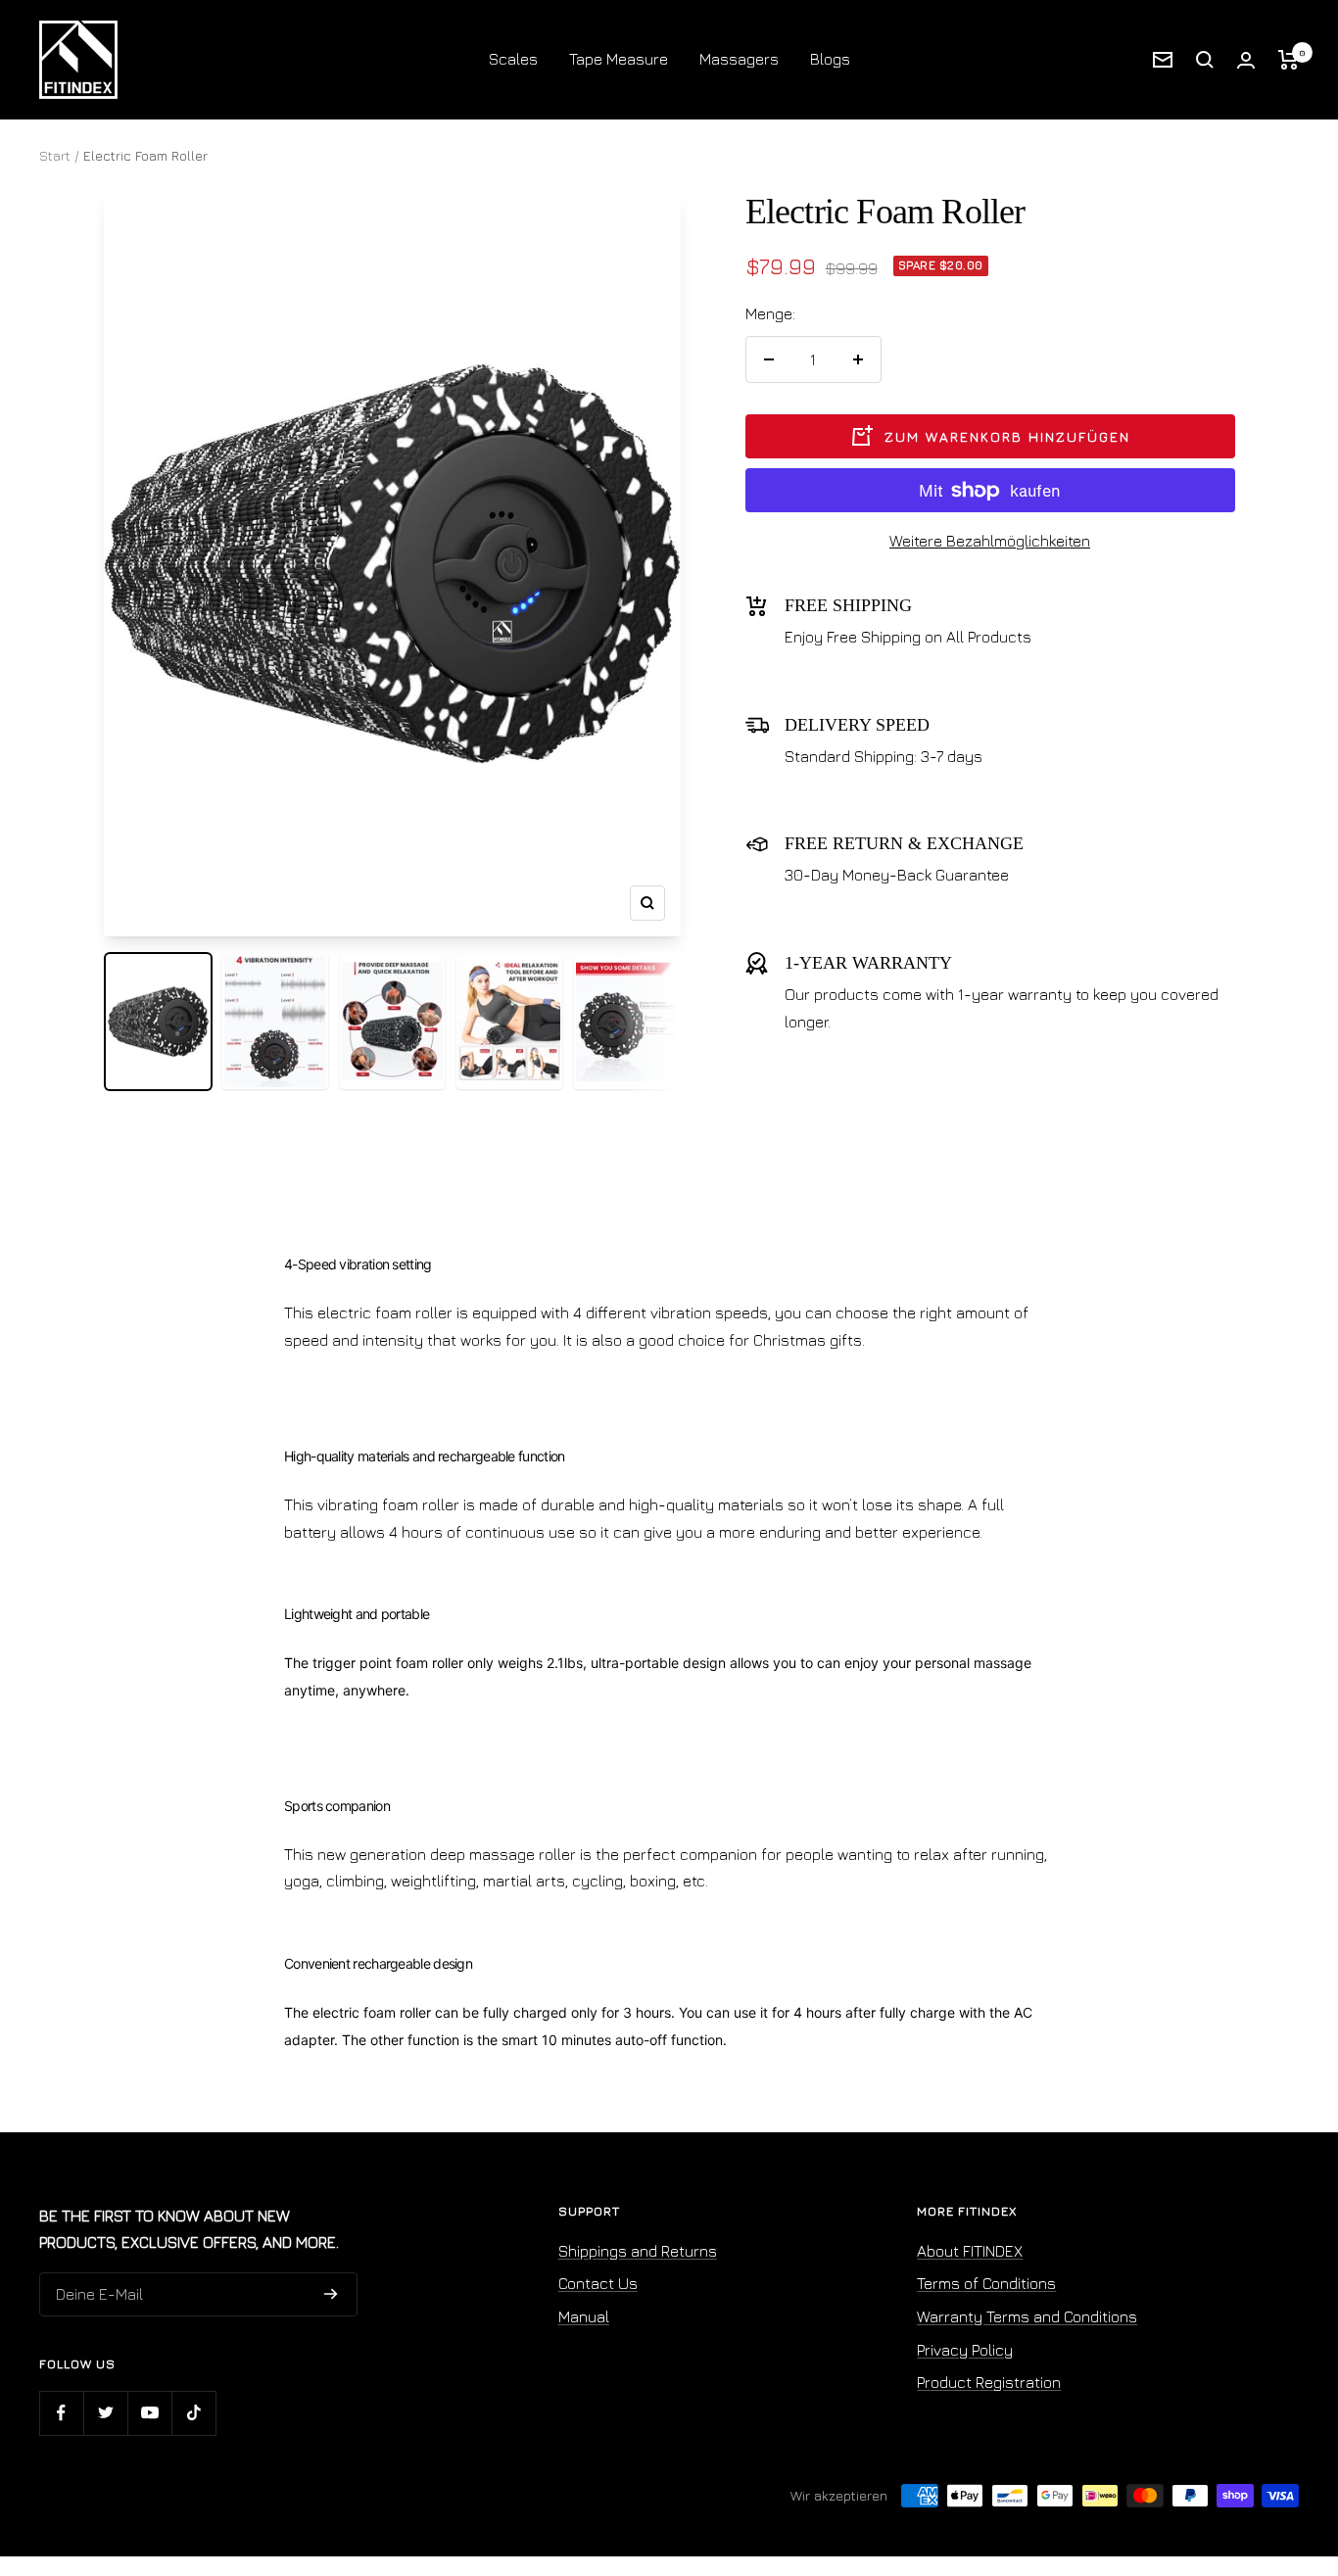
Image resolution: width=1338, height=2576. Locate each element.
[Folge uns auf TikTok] (193, 2413)
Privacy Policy (965, 2350)
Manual (584, 2316)
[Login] (1246, 60)
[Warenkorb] (1289, 60)
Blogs (830, 59)
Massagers (739, 59)
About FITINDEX (970, 2251)
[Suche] (1205, 60)
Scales (513, 59)
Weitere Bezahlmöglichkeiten (990, 541)
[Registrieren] (331, 2295)
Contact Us (598, 2283)
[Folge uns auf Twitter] (105, 2413)
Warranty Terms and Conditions (1027, 2316)
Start (55, 155)
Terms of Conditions (986, 2283)
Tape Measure (619, 59)
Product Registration (989, 2382)
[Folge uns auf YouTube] (149, 2413)
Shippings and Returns (638, 2251)
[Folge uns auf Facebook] (61, 2413)
